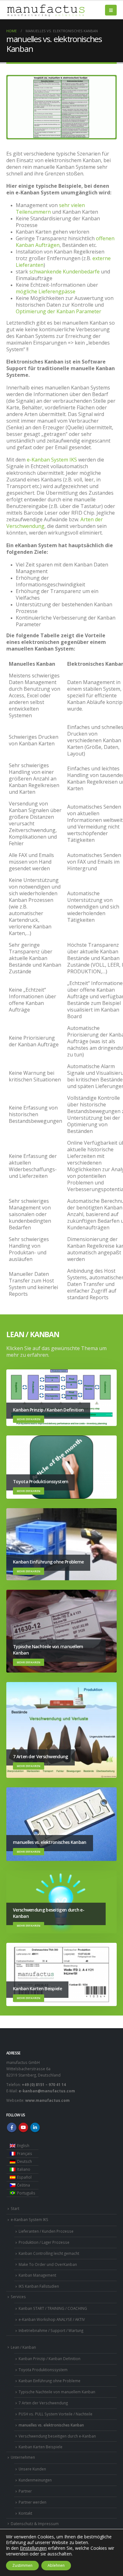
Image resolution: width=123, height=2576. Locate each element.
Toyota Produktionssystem (43, 2370)
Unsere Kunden (32, 2469)
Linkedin (35, 2127)
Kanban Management (37, 2275)
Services (18, 2297)
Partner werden (32, 2502)
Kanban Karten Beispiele (41, 2447)
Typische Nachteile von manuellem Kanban (57, 2392)
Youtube (23, 2127)
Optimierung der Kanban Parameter (59, 311)
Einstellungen (33, 2548)
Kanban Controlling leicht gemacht (49, 2253)
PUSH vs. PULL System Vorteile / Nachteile (56, 2414)
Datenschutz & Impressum (35, 2524)
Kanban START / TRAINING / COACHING (53, 2308)
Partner (25, 2491)
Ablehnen (56, 2565)
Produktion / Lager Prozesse (44, 2242)
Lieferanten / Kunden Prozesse (46, 2231)
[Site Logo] (46, 10)
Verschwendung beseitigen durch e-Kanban (57, 2436)
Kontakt (25, 2513)
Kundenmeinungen (35, 2480)
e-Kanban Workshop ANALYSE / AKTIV (52, 2319)
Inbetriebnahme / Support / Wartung (51, 2330)
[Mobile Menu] (111, 10)
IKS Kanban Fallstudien (39, 2286)
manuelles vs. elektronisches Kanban (51, 2425)
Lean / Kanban (23, 2347)
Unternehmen (23, 2457)
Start (15, 2208)
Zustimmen (22, 2565)
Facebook (12, 2127)
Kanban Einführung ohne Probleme (50, 2381)
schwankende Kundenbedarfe (65, 272)
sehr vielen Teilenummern (50, 208)
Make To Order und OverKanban (48, 2264)
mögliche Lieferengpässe (46, 291)
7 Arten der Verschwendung (43, 2403)
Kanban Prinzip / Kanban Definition (50, 2359)
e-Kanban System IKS (52, 460)
